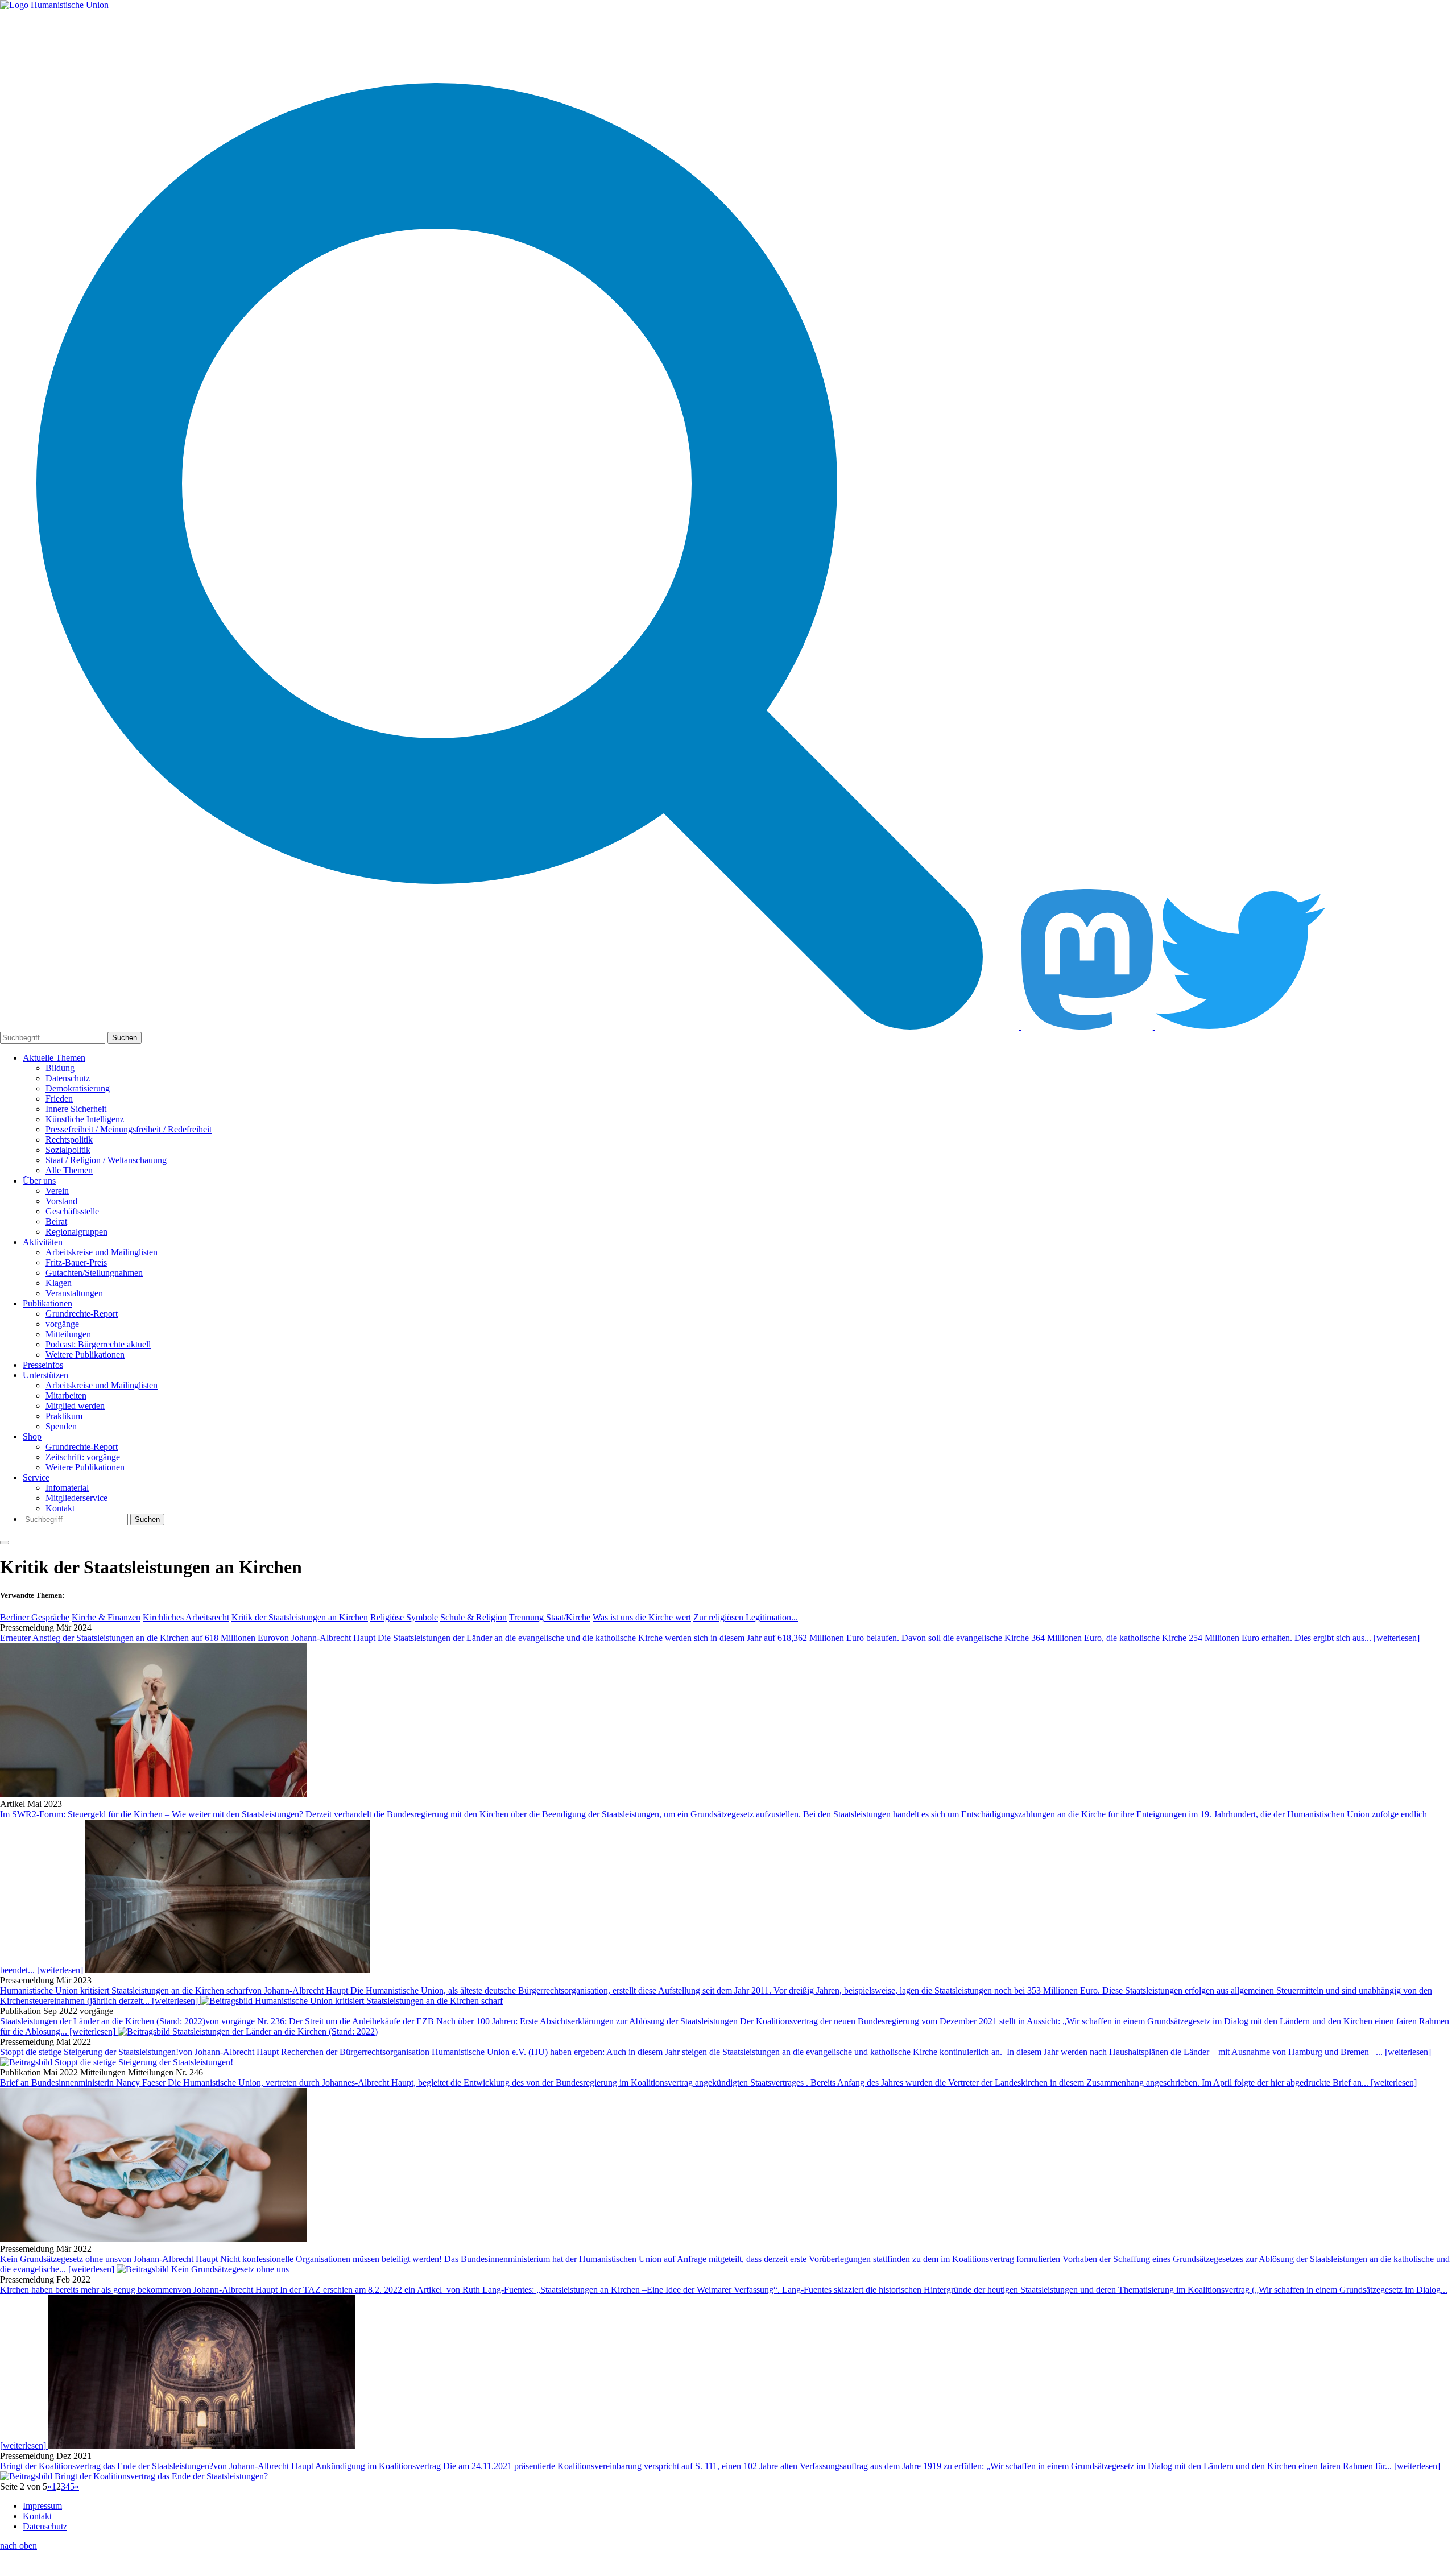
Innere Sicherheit (76, 1109)
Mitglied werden (75, 1406)
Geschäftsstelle (72, 1211)
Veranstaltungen (74, 1293)
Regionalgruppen (76, 1232)
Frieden (59, 1099)
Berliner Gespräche (35, 1617)
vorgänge (62, 1324)
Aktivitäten (43, 1242)
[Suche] (511, 1026)
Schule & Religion (473, 1617)
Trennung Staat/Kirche (550, 1617)
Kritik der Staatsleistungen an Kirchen (300, 1617)
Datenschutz (68, 1078)
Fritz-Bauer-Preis (76, 1262)
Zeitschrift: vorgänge (83, 1457)
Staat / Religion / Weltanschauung (106, 1160)
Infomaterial (67, 1488)
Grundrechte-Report (82, 1314)
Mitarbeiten (66, 1396)
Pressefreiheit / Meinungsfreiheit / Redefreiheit (129, 1129)
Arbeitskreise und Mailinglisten (102, 1252)
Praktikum (64, 1416)
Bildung (60, 1068)
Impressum (42, 2506)
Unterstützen (45, 1375)
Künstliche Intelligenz (85, 1119)
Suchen (125, 1038)
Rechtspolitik (69, 1140)
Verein (57, 1191)
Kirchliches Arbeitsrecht (186, 1617)
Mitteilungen (68, 1334)
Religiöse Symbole (404, 1617)
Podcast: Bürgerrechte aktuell (98, 1344)
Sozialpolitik (68, 1150)
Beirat (56, 1221)
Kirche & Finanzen (106, 1617)
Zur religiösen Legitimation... (746, 1617)
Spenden (61, 1426)
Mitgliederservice (76, 1498)
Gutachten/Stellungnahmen (94, 1273)
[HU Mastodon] (1088, 1026)
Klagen (59, 1283)
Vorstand (61, 1201)
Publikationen (47, 1303)
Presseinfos (43, 1365)
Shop (32, 1436)
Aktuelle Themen (54, 1058)
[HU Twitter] (1240, 1026)
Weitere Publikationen (85, 1355)
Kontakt (60, 1508)
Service (36, 1477)
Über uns (39, 1181)
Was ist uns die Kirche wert (642, 1617)
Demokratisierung (78, 1088)
